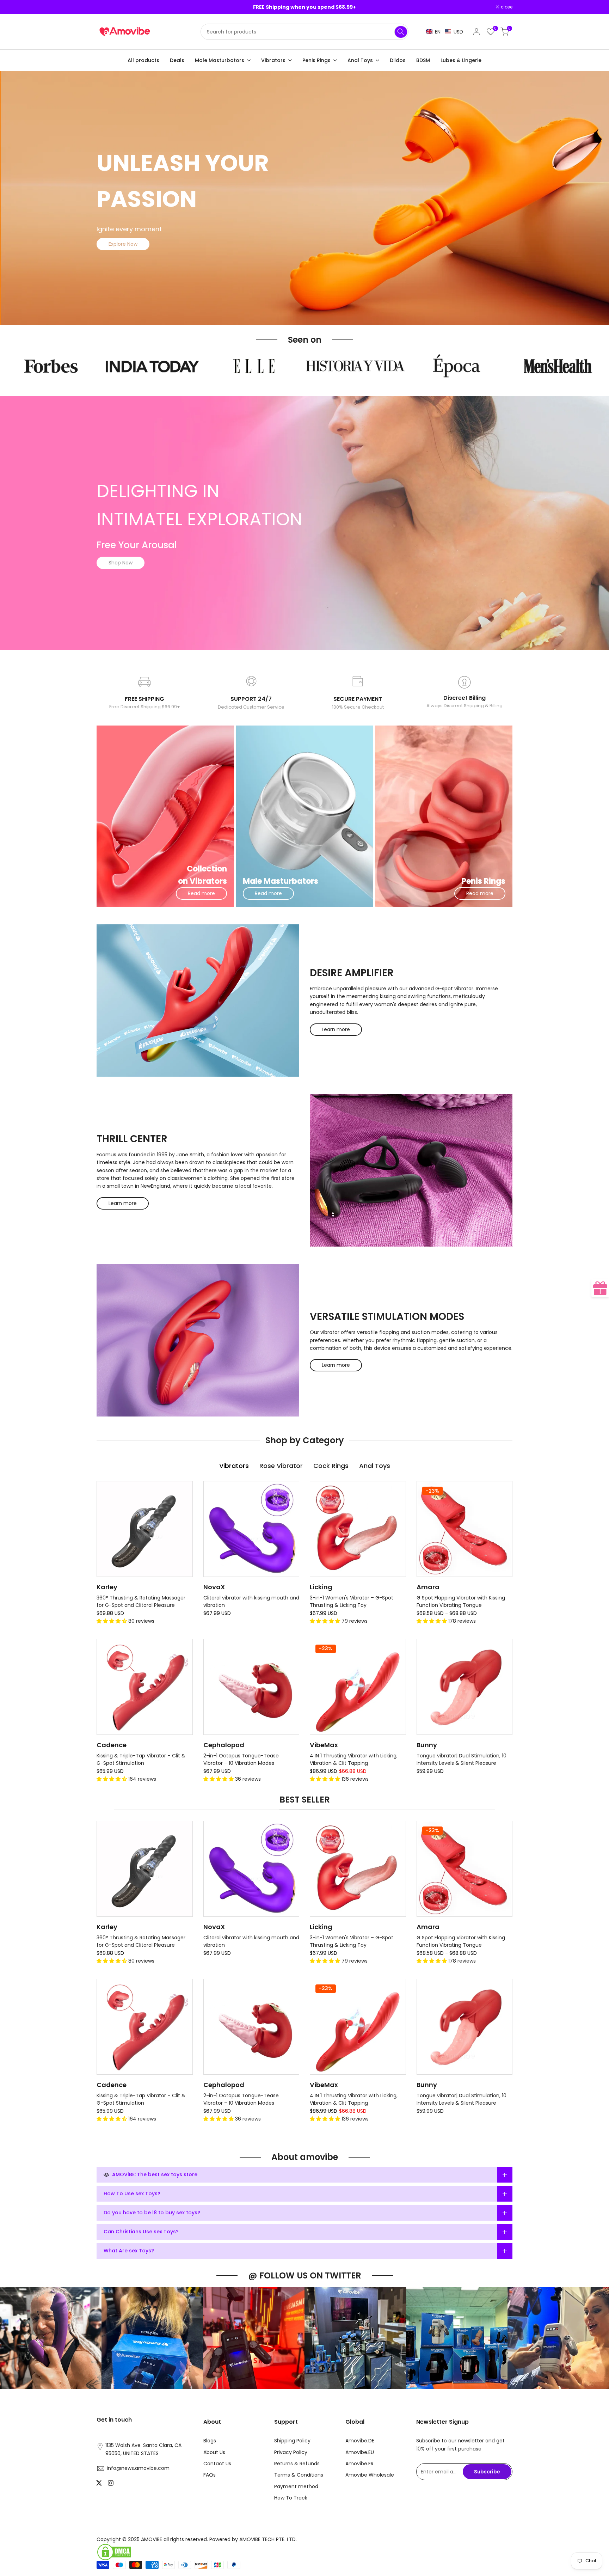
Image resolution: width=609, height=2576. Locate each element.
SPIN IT (402, 1314)
